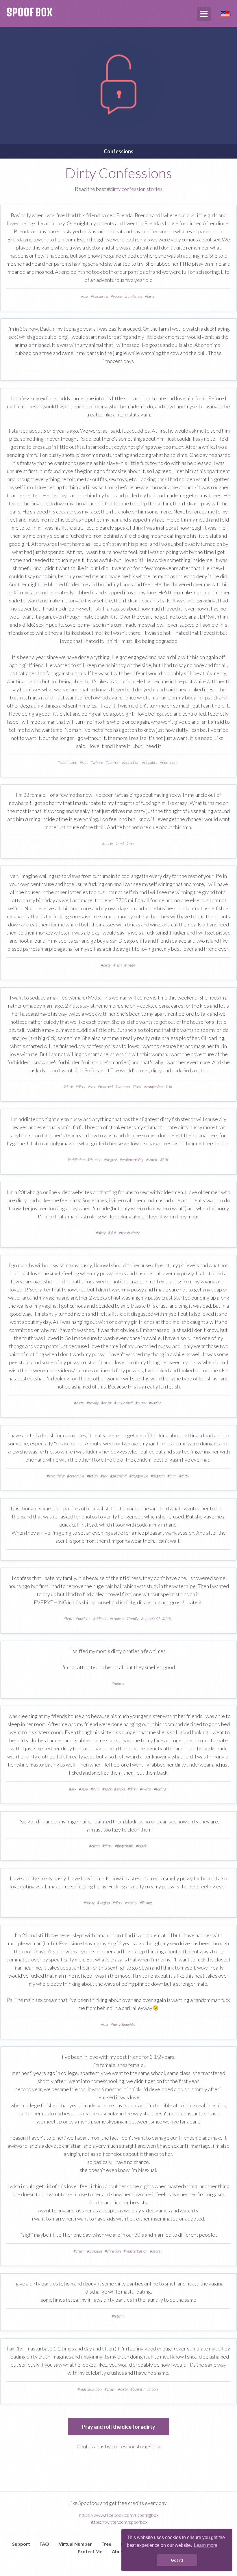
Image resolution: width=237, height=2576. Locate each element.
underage (135, 296)
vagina (156, 1403)
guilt (96, 1789)
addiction (132, 762)
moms (119, 1683)
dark (69, 1087)
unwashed (125, 1403)
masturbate (130, 1233)
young (118, 296)
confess (118, 1619)
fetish (93, 1476)
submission (68, 762)
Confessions (119, 151)
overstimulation (145, 2389)
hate (70, 1619)
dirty (151, 296)
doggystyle (140, 1476)
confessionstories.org (136, 2446)
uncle (109, 843)
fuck (138, 1087)
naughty (151, 762)
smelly (94, 1403)
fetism (119, 2316)
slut (85, 762)
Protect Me (90, 2551)
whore (98, 762)
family (134, 1619)
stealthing (57, 1476)
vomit (153, 1160)
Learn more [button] (206, 2545)
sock (108, 1789)
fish (165, 1160)
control (114, 762)
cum (173, 1476)
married (106, 1087)
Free (106, 2544)
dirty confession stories (136, 189)
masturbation (91, 2389)
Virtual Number (75, 2544)
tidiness (101, 1619)
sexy (85, 1789)
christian (114, 2251)
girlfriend (120, 1476)
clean (96, 1846)
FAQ (44, 2544)
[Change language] (225, 13)
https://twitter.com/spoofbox (118, 2522)
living (131, 965)
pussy (142, 1403)
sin (170, 1087)
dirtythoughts (124, 2024)
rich (119, 965)
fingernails (125, 1846)
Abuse (119, 2551)
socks (121, 1789)
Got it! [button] (177, 2560)
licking (147, 1903)
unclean (84, 1619)
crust (108, 1403)
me (131, 843)
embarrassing (133, 1160)
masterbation (137, 2251)
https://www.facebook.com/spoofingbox (119, 2515)
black (142, 1846)
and (121, 843)
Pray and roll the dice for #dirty (119, 2427)
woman (124, 1087)
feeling (161, 1789)
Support (21, 2544)
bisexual (96, 2251)
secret (157, 2251)
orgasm (159, 1476)
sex (86, 296)
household (151, 1619)
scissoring (101, 296)
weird (147, 1789)
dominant (170, 762)
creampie (77, 1476)
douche (95, 1160)
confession (154, 1087)
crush (80, 2251)
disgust (112, 1160)
